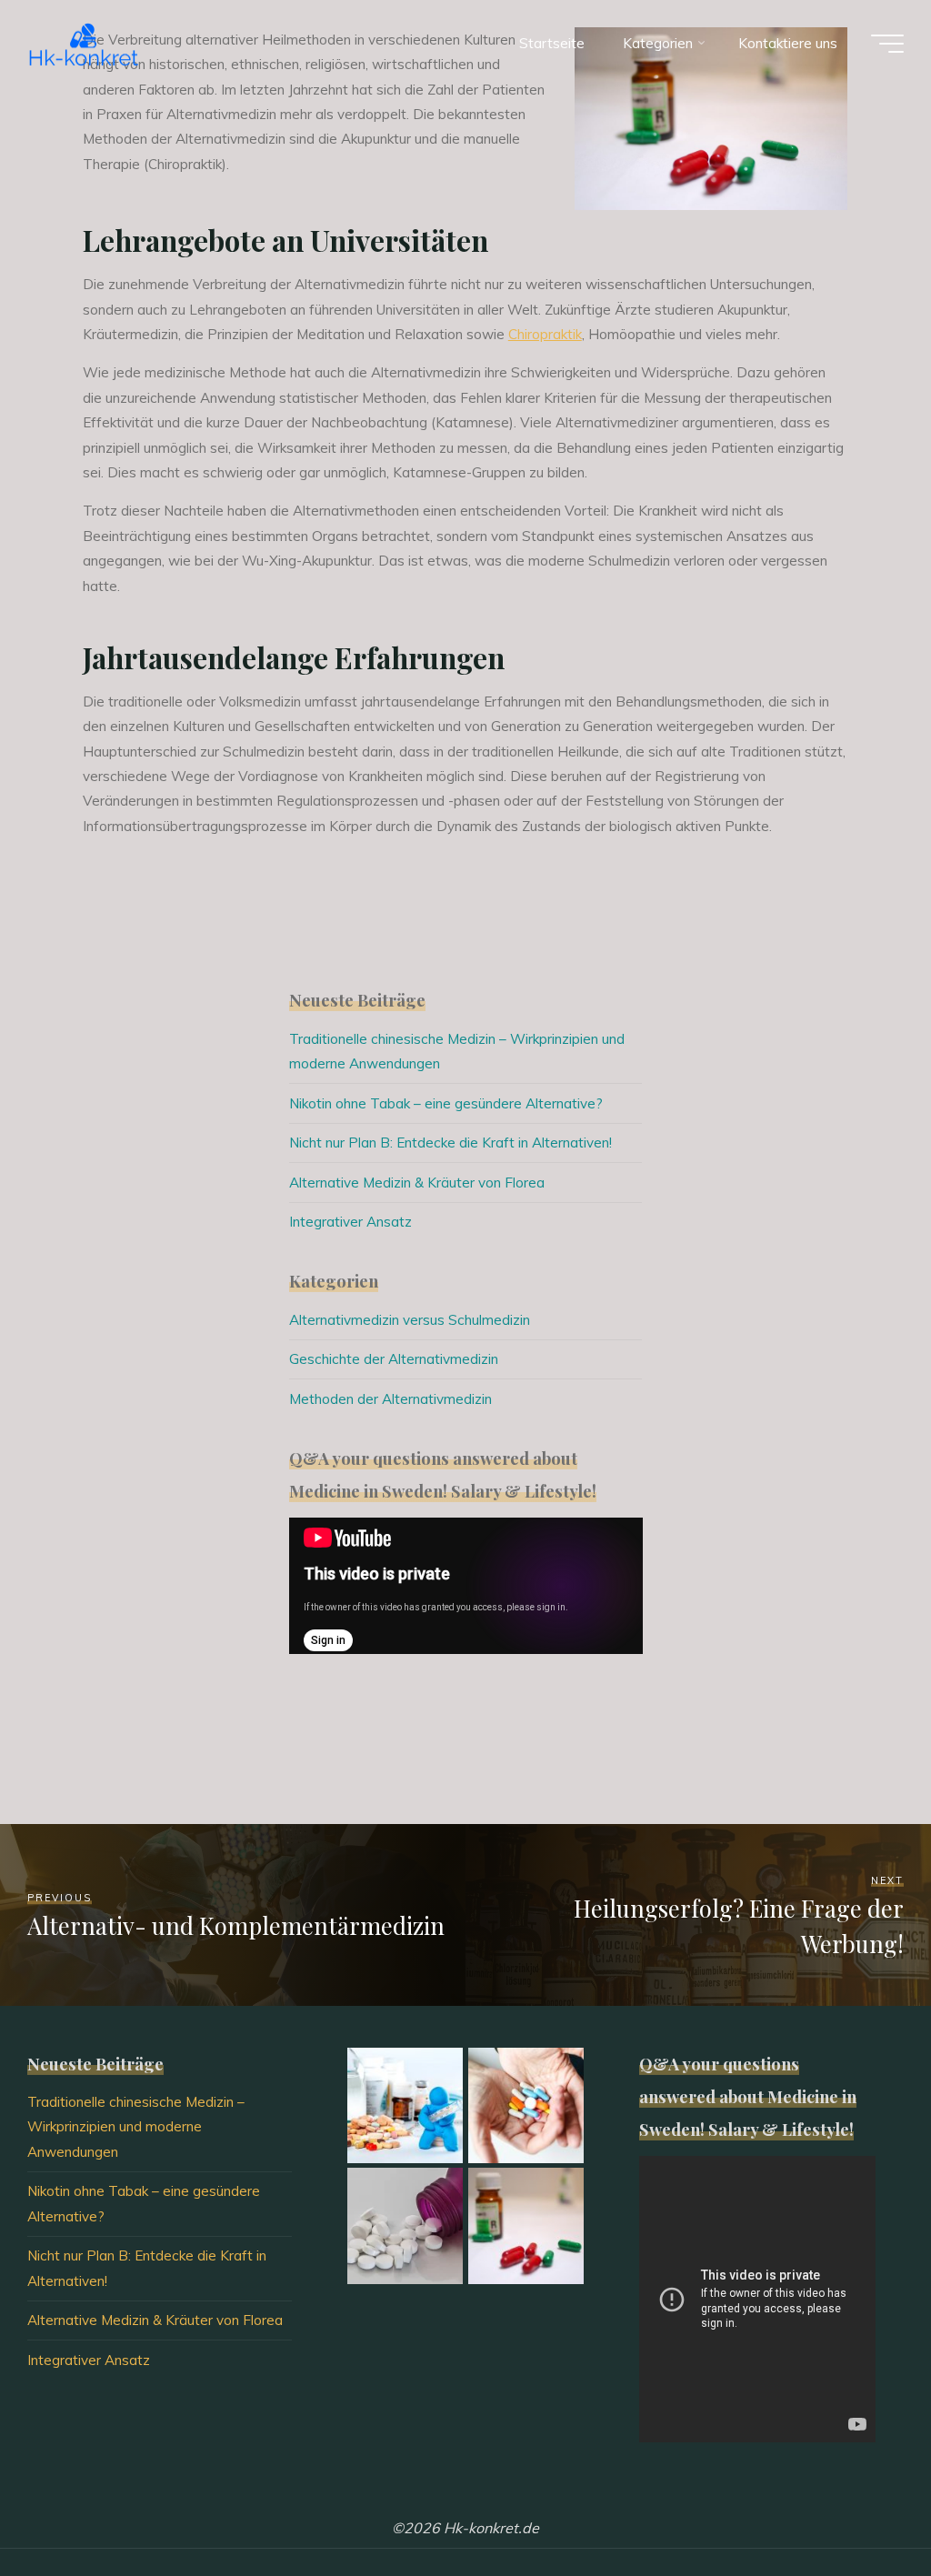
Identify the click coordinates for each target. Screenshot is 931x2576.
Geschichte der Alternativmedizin (394, 1359)
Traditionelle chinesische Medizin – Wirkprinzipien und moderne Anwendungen (136, 2127)
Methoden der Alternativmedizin (390, 1399)
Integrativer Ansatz (350, 1222)
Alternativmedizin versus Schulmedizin (410, 1320)
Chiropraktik (545, 334)
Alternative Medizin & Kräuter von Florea (417, 1183)
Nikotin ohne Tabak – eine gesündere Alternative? (446, 1103)
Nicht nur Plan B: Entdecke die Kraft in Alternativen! (450, 1143)
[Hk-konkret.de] (84, 43)
